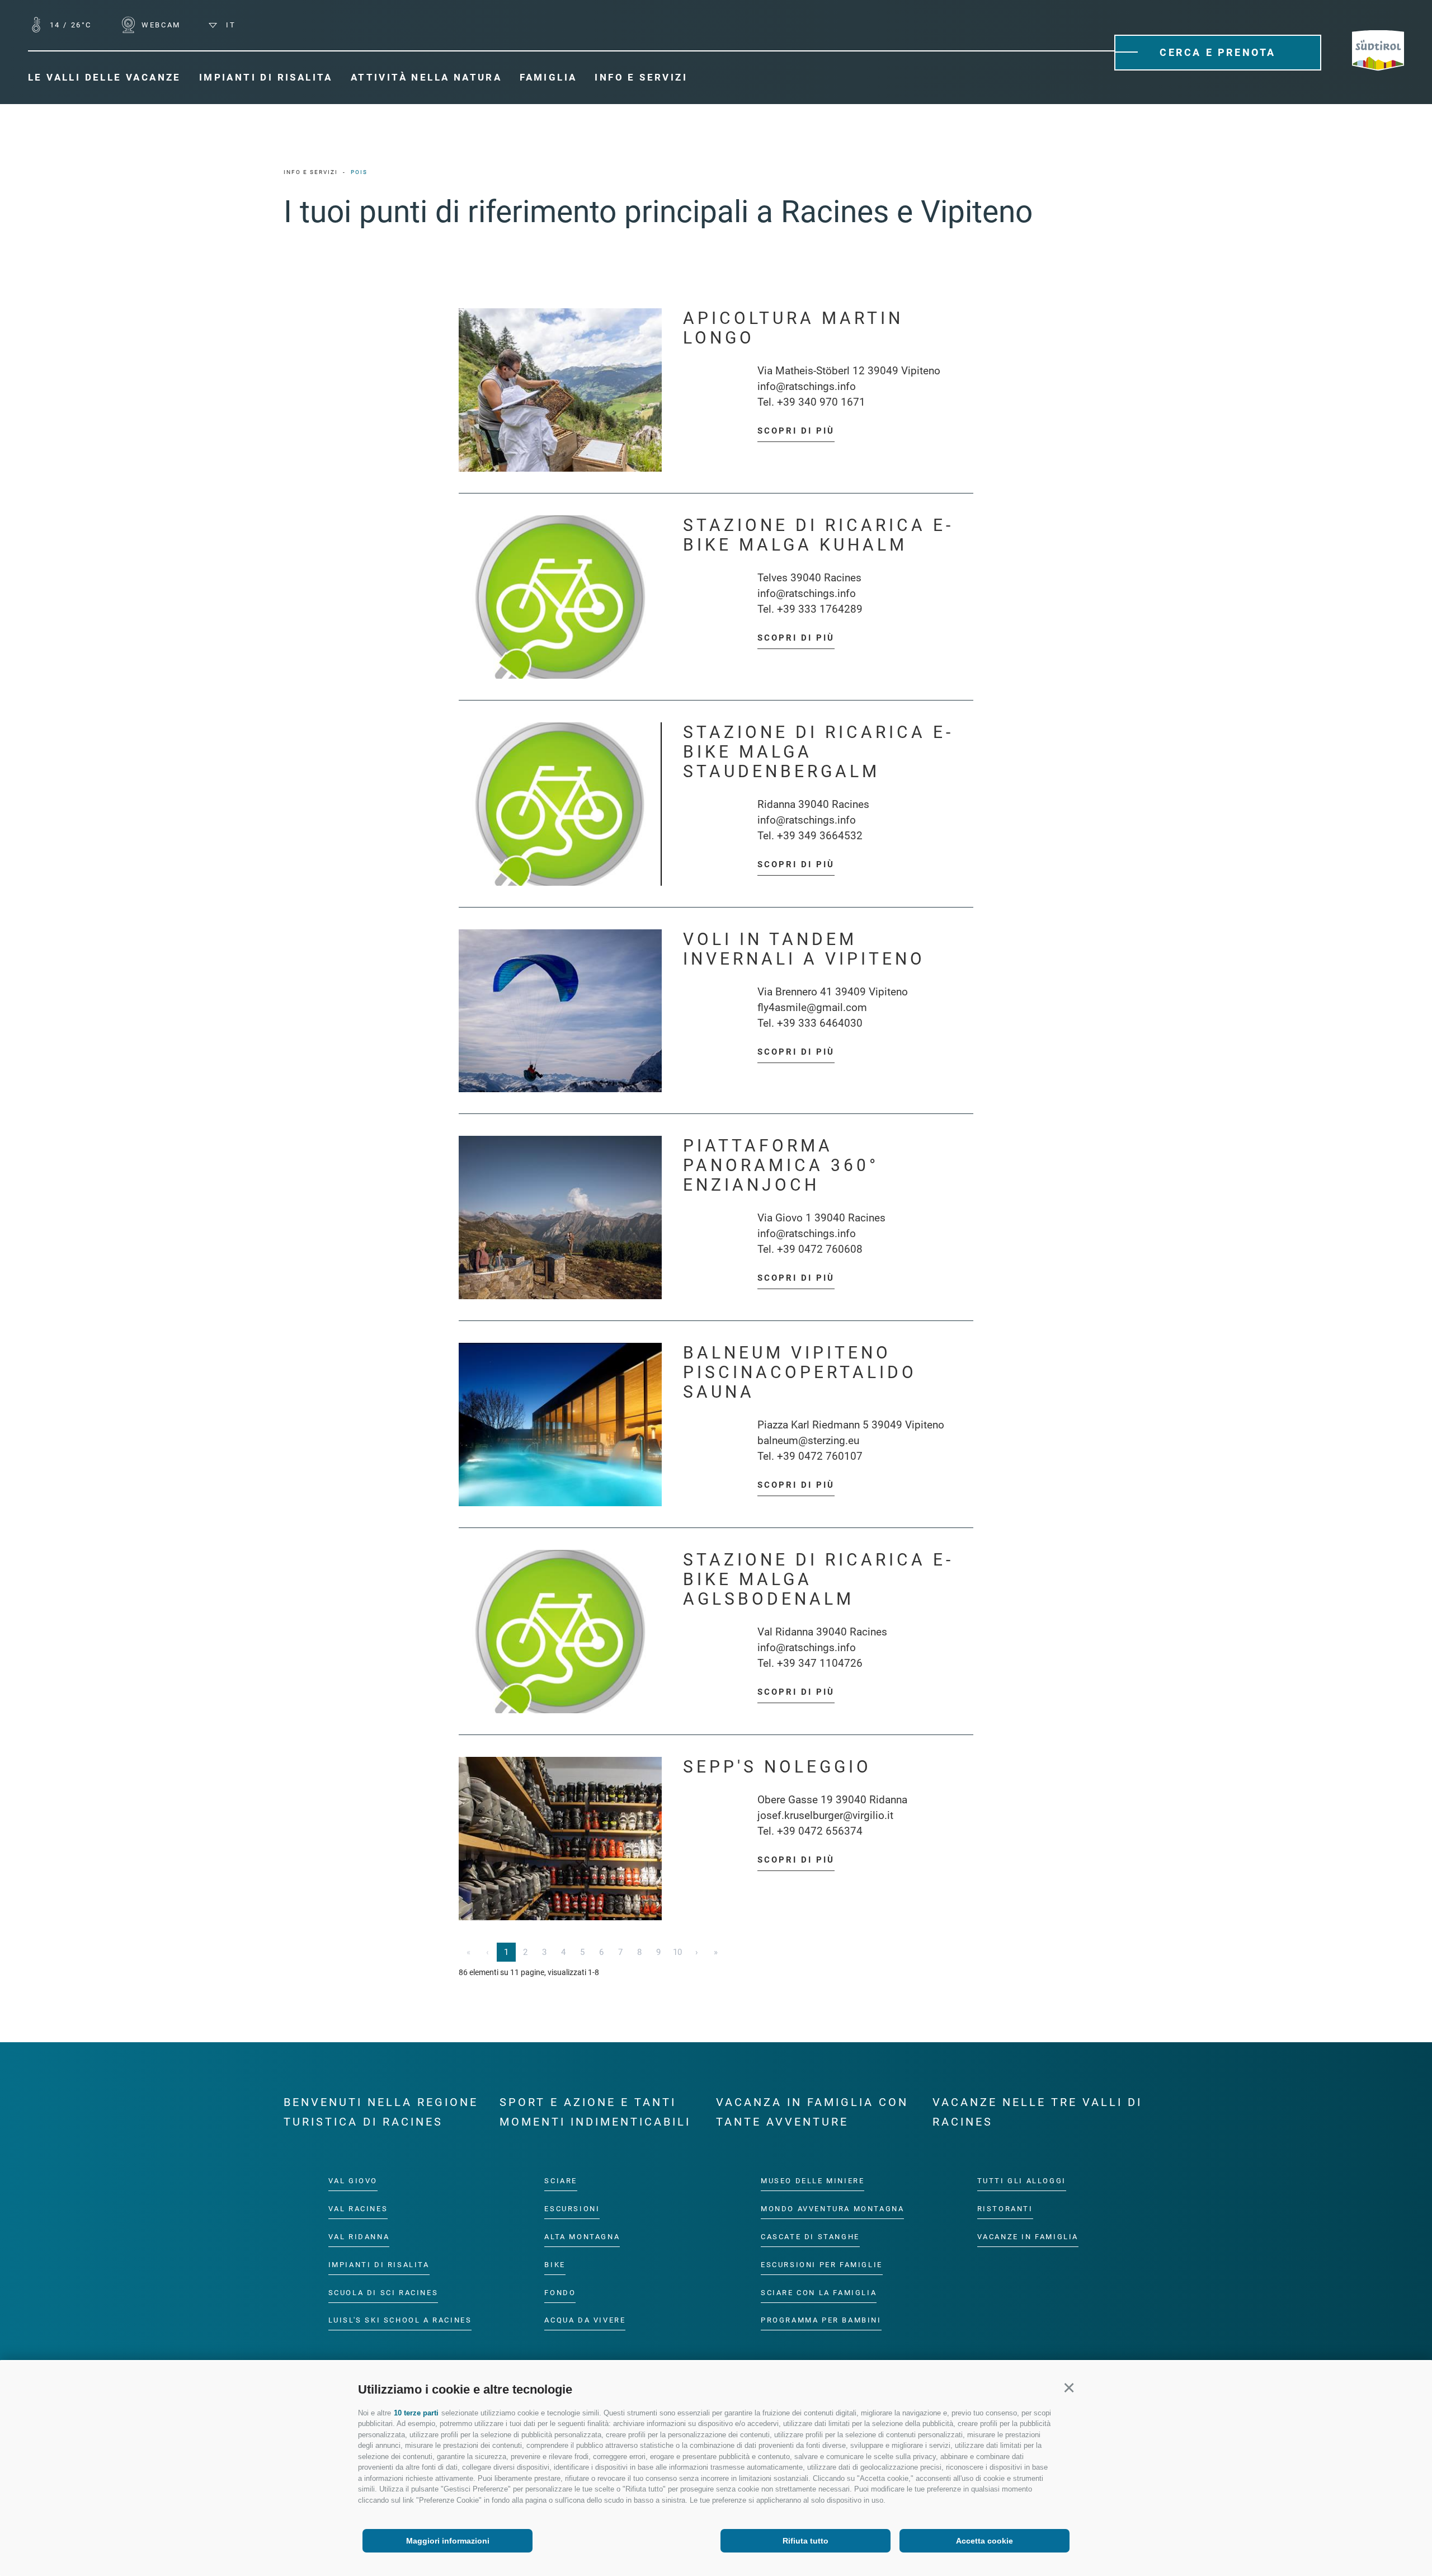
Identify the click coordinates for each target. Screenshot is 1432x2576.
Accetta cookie (984, 2541)
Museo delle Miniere (812, 2181)
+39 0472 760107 (820, 1456)
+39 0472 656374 (820, 1831)
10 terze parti (416, 2413)
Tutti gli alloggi (1022, 2181)
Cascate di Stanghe (810, 2236)
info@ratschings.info (807, 386)
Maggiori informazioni (448, 2541)
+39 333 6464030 (820, 1023)
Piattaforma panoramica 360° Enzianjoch (781, 1165)
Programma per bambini (821, 2320)
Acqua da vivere (585, 2320)
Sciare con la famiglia (819, 2292)
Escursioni (572, 2208)
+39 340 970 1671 (821, 402)
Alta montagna (582, 2236)
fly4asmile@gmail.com (812, 1007)
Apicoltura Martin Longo (793, 328)
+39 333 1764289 (820, 609)
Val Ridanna (359, 2236)
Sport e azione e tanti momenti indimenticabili (595, 2112)
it (229, 25)
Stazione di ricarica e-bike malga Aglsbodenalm (818, 1579)
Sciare (561, 2181)
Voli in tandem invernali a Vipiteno (804, 949)
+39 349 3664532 (820, 836)
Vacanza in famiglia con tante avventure (812, 2112)
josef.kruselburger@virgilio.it (825, 1815)
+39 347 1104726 (820, 1663)
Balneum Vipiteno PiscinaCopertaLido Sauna (800, 1372)
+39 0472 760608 (820, 1249)
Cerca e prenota (1218, 52)
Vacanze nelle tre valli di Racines (1037, 2112)
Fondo (560, 2292)
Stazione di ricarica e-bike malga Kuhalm (818, 535)
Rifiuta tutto (805, 2541)
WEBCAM (160, 25)
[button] (1069, 2388)
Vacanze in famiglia (1028, 2236)
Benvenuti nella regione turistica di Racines (381, 2112)
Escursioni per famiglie (822, 2264)
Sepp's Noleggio (777, 1767)
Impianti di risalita (379, 2264)
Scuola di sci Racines (383, 2292)
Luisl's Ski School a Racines (400, 2320)
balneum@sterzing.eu (808, 1440)
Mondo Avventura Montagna (832, 2208)
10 (677, 1952)
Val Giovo (353, 2181)
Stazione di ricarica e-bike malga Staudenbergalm (818, 752)
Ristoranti (1005, 2208)
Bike (555, 2264)
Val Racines (358, 2208)
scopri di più (796, 431)
